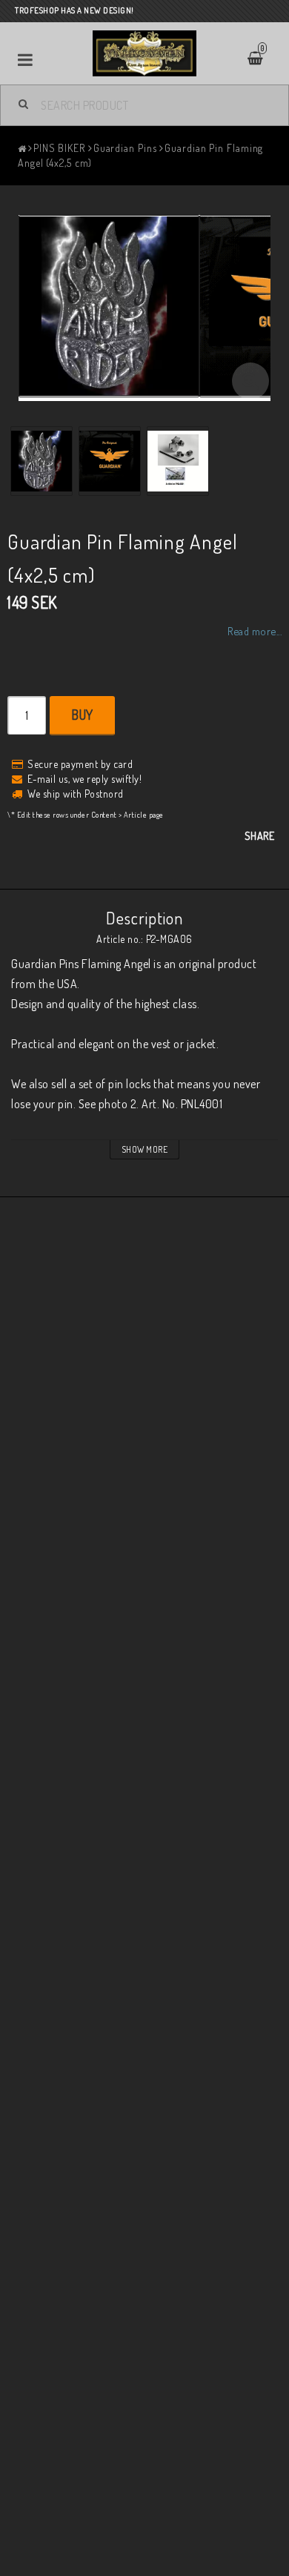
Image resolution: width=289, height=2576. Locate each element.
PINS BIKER (59, 148)
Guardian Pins (125, 148)
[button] (250, 381)
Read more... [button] (255, 631)
